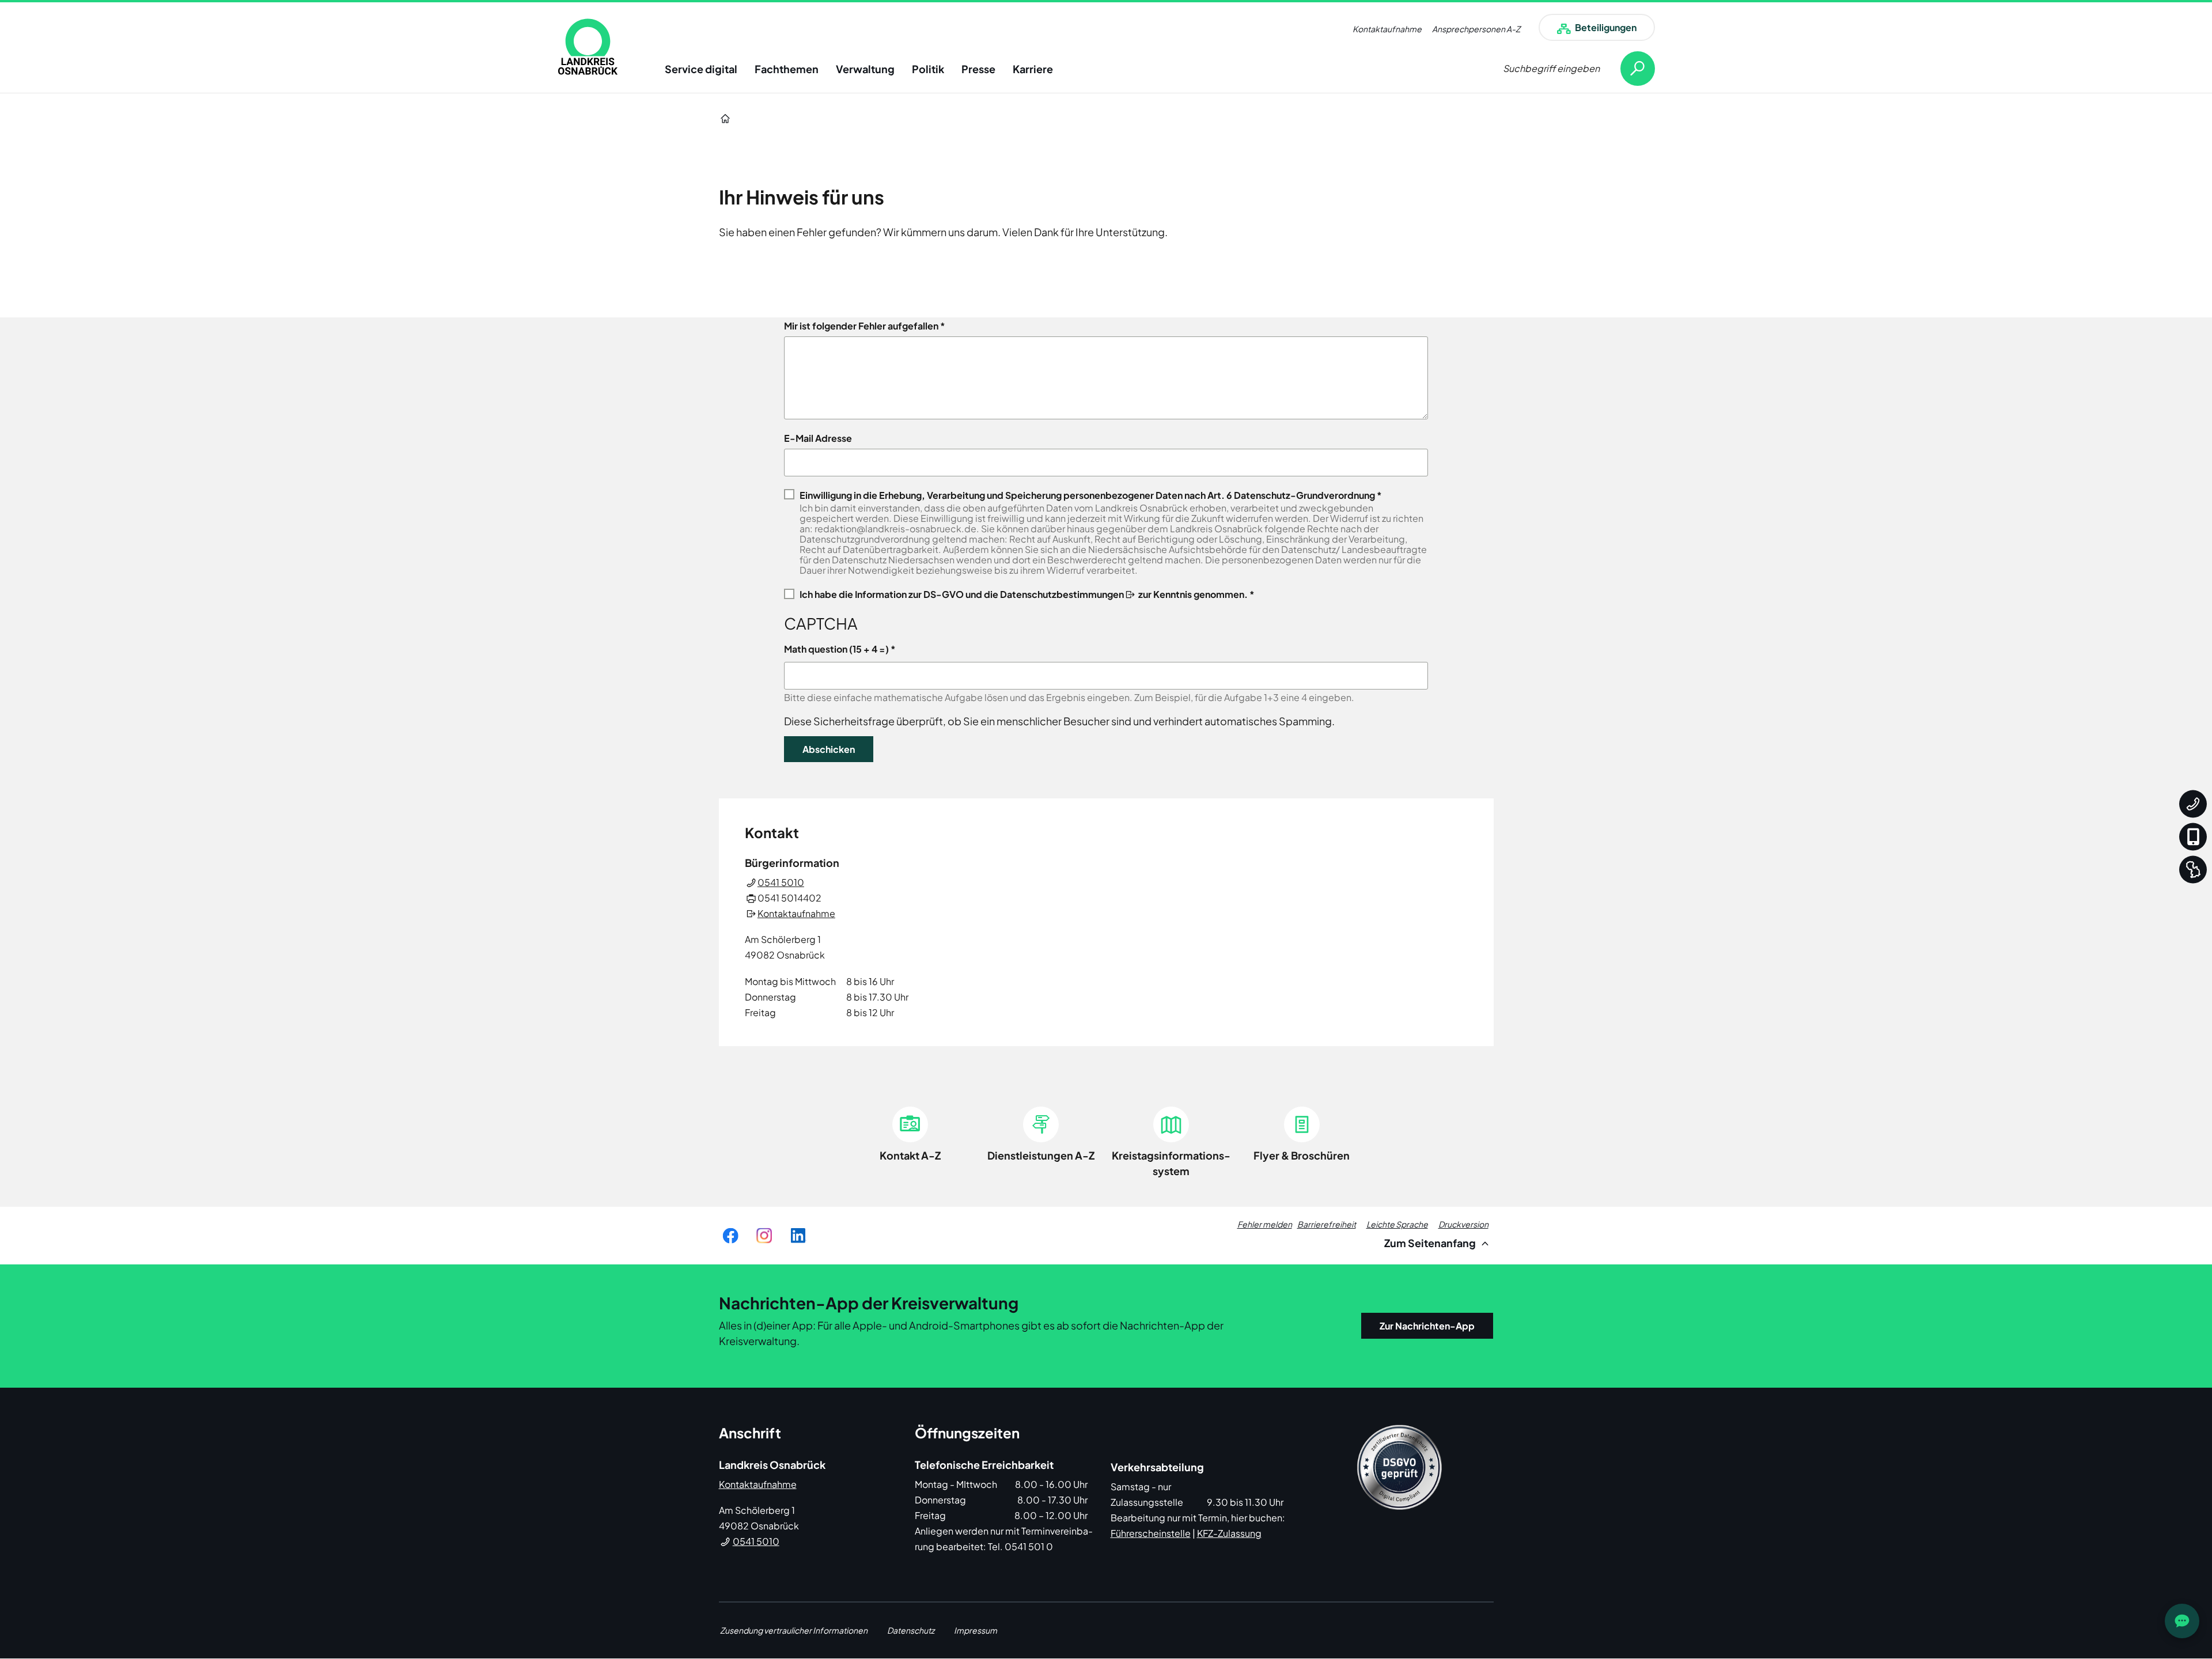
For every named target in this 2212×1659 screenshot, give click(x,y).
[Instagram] (764, 1236)
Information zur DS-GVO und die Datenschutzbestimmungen (989, 594)
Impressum (976, 1630)
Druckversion (1463, 1224)
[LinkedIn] (798, 1236)
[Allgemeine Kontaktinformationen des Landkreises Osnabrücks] (2193, 804)
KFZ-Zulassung (1229, 1533)
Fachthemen (787, 69)
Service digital (701, 69)
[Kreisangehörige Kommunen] (2193, 870)
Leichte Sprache (1397, 1224)
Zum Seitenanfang (1431, 1243)
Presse (978, 69)
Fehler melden (1265, 1224)
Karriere (1033, 69)
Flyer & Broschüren (1302, 1155)
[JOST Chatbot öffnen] (2182, 1621)
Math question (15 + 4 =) (836, 649)
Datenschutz (911, 1630)
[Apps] (2193, 837)
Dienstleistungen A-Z (1041, 1155)
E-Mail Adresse (818, 438)
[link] (588, 47)
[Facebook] (730, 1236)
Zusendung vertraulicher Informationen (794, 1630)
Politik (928, 69)
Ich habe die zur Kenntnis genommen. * (1027, 594)
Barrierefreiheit (1327, 1224)
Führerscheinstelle (1151, 1533)
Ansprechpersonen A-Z (1476, 29)
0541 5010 (781, 882)
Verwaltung (865, 69)
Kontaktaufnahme (1387, 29)
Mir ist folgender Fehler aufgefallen (861, 326)
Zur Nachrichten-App (1427, 1326)
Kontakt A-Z (910, 1155)
